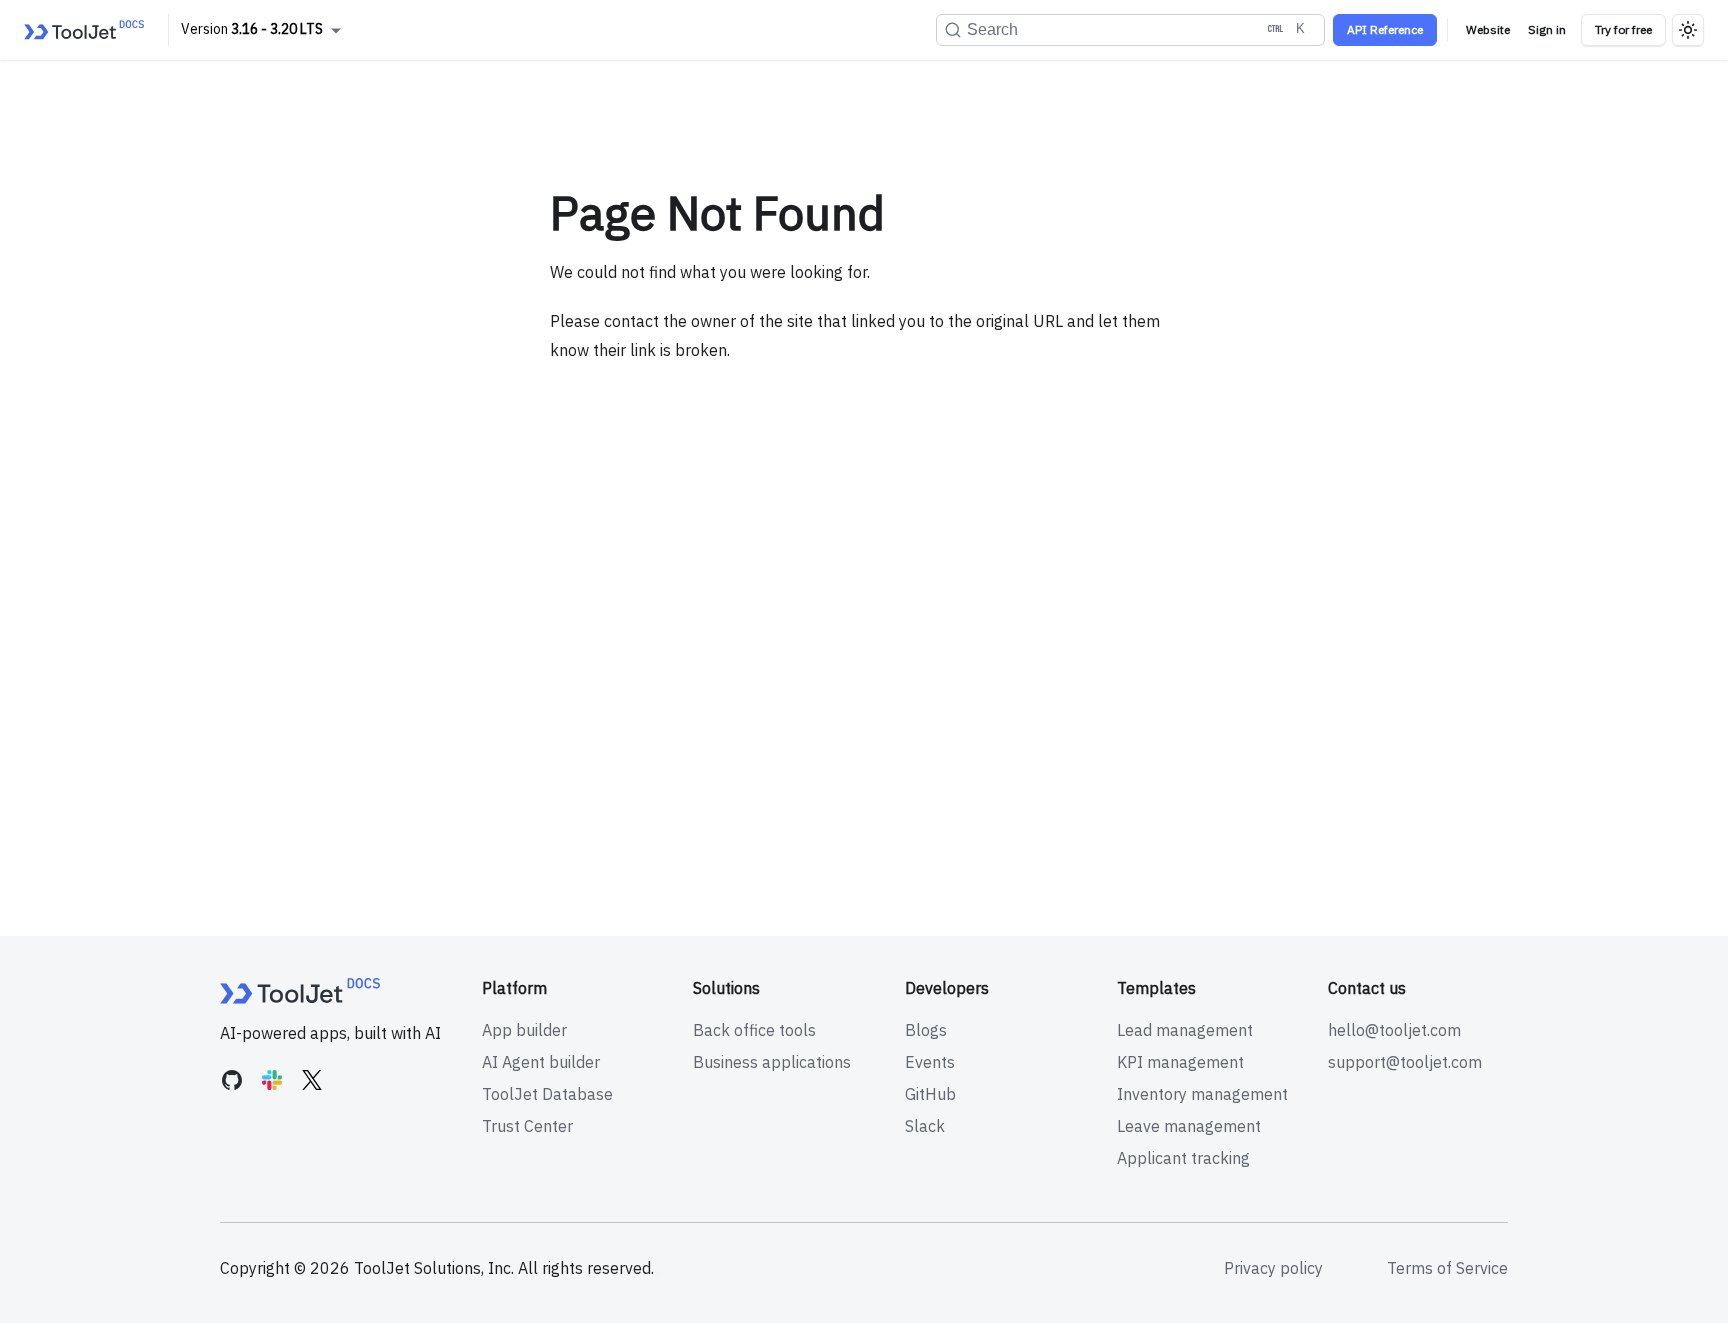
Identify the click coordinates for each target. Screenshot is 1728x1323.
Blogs (926, 1030)
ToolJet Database (547, 1094)
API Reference (1385, 29)
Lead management (1185, 1030)
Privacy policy (1273, 1268)
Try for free (1623, 29)
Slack (925, 1126)
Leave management (1189, 1126)
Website (1488, 29)
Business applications (772, 1062)
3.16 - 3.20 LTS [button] (277, 29)
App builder (524, 1030)
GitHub (930, 1094)
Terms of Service (1447, 1268)
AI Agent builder (541, 1062)
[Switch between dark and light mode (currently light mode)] (1688, 30)
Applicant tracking (1183, 1158)
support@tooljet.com (1405, 1062)
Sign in (1547, 29)
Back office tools (754, 1030)
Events (930, 1062)
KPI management (1180, 1062)
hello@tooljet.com (1394, 1030)
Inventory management (1202, 1094)
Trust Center (527, 1126)
